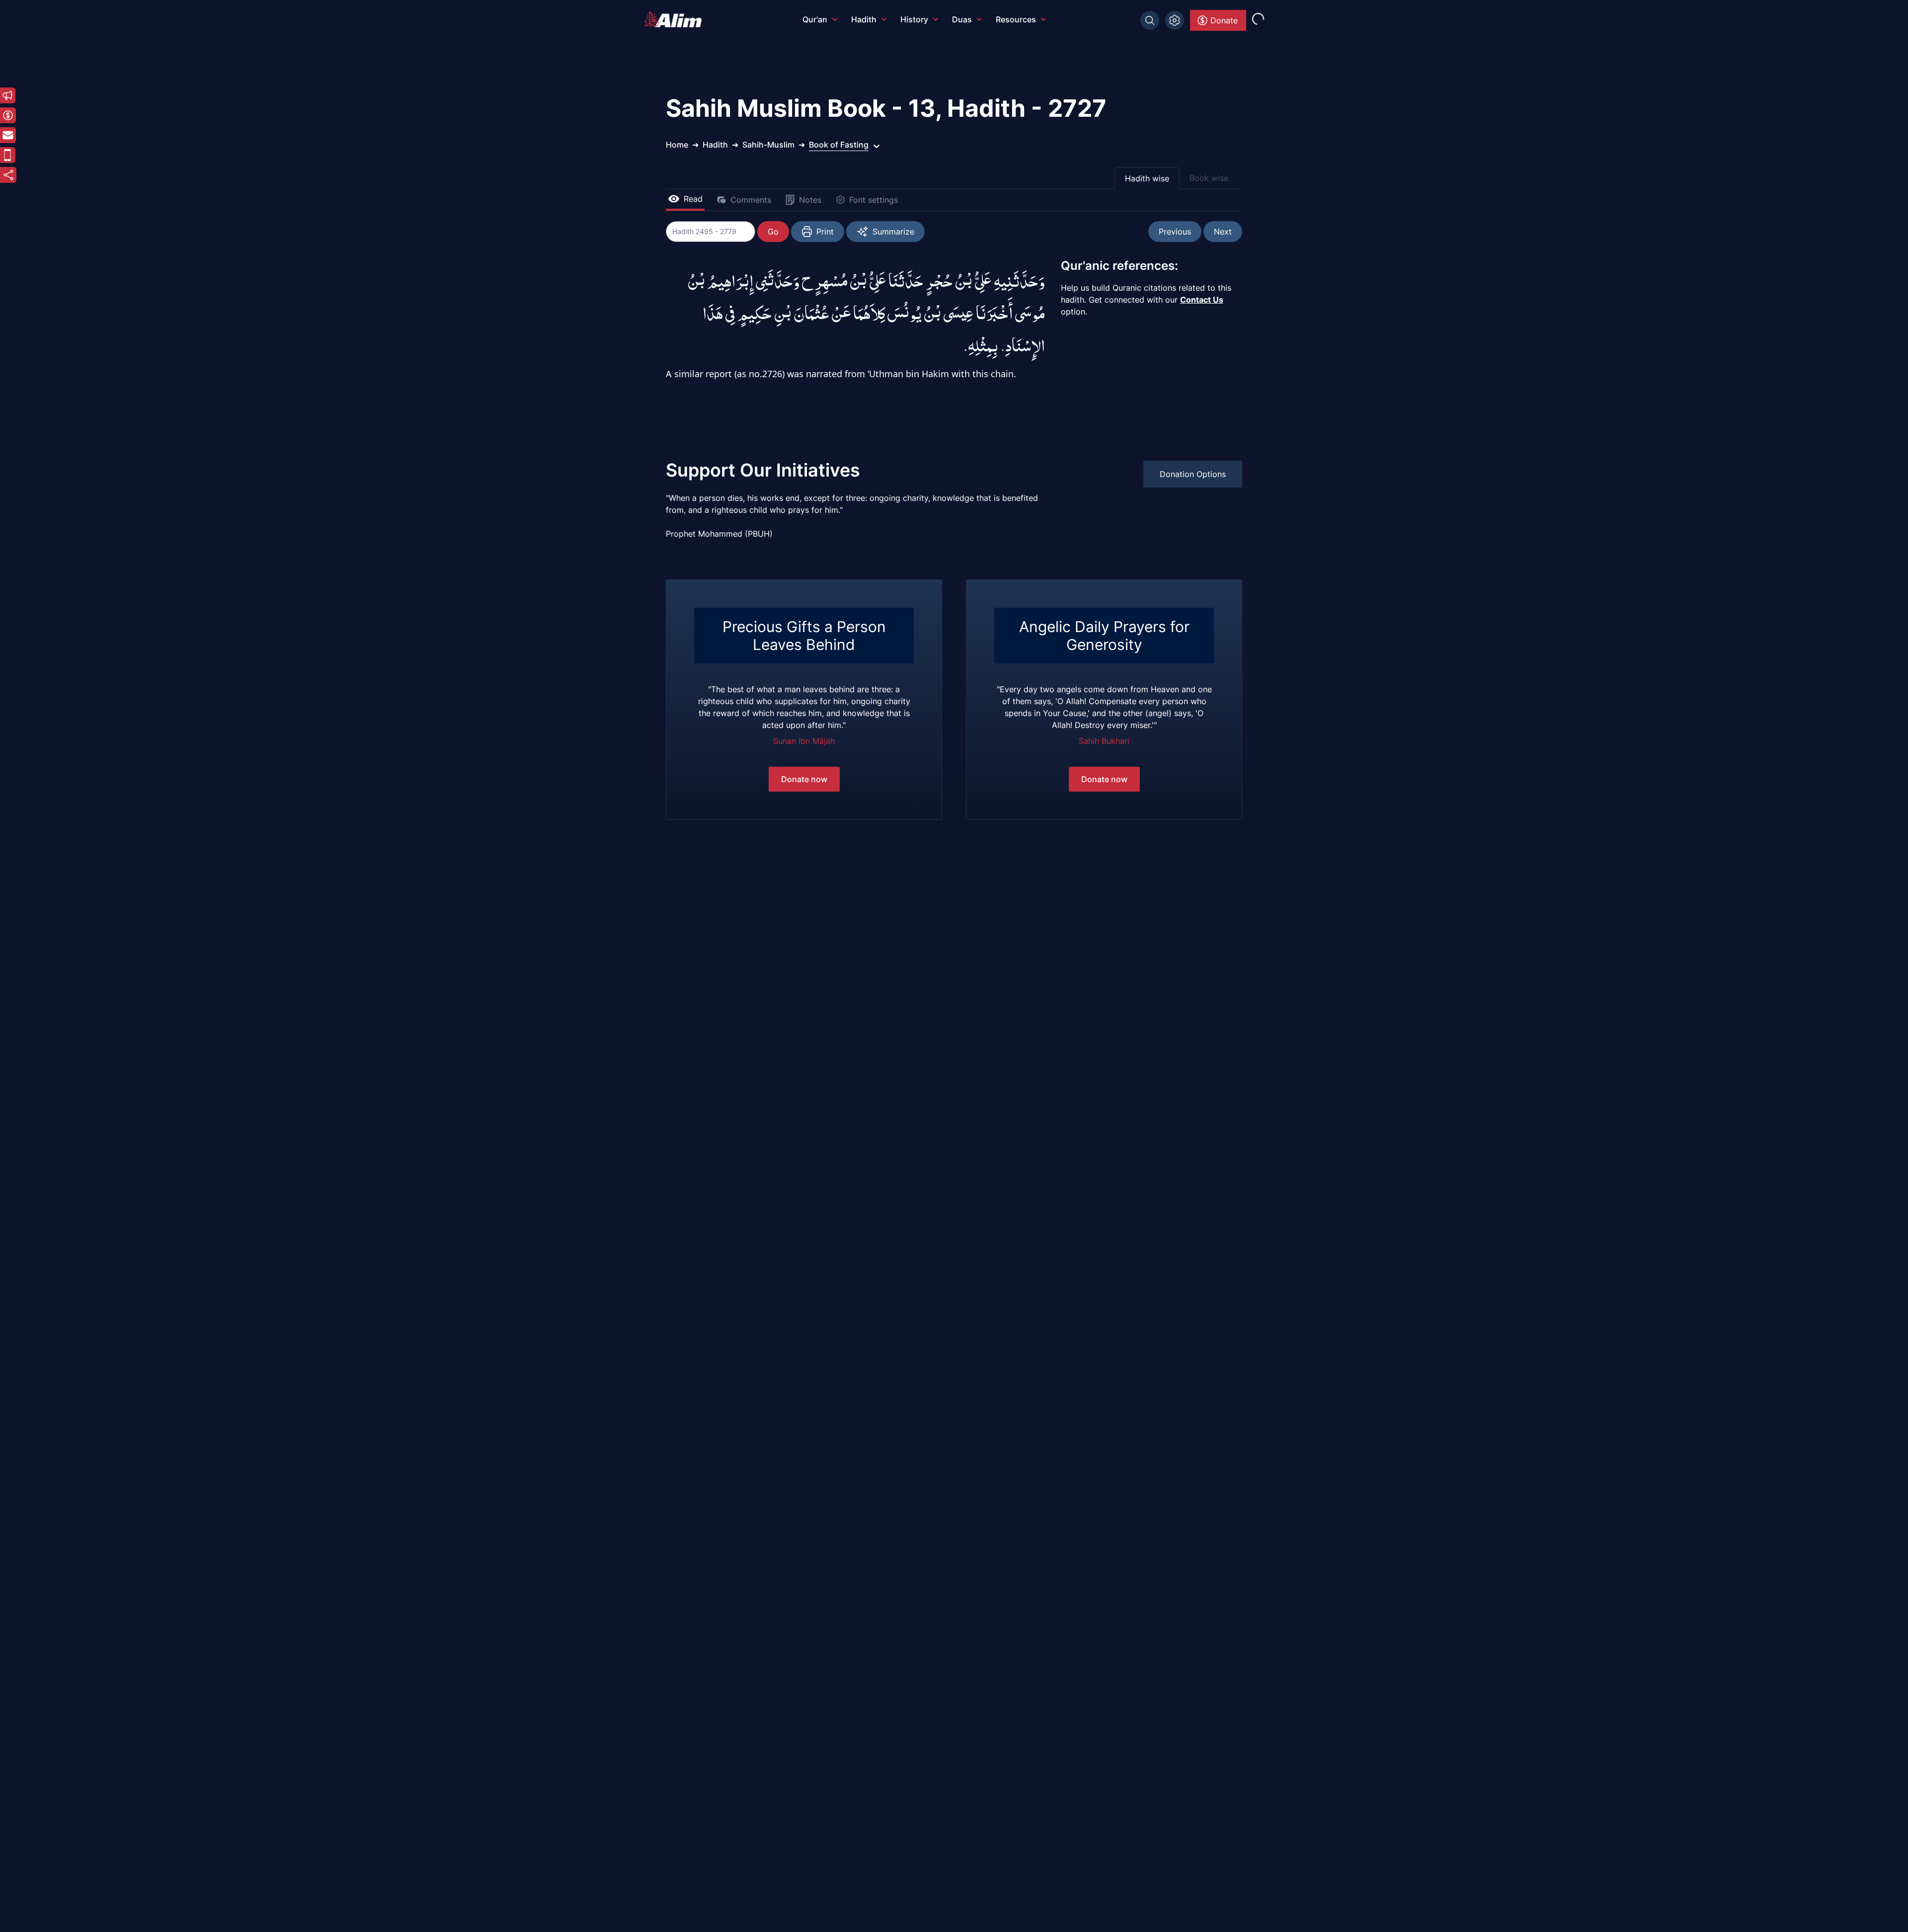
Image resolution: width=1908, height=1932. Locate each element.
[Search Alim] (1150, 20)
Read (693, 199)
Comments (751, 200)
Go (773, 232)
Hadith (864, 19)
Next (1223, 232)
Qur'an (815, 19)
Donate (1224, 20)
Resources (1016, 19)
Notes (810, 200)
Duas (962, 19)
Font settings (874, 200)
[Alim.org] (676, 19)
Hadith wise (1147, 178)
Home (677, 145)
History (914, 19)
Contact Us (1202, 300)
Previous (1175, 232)
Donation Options (1193, 474)
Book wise (1209, 178)
